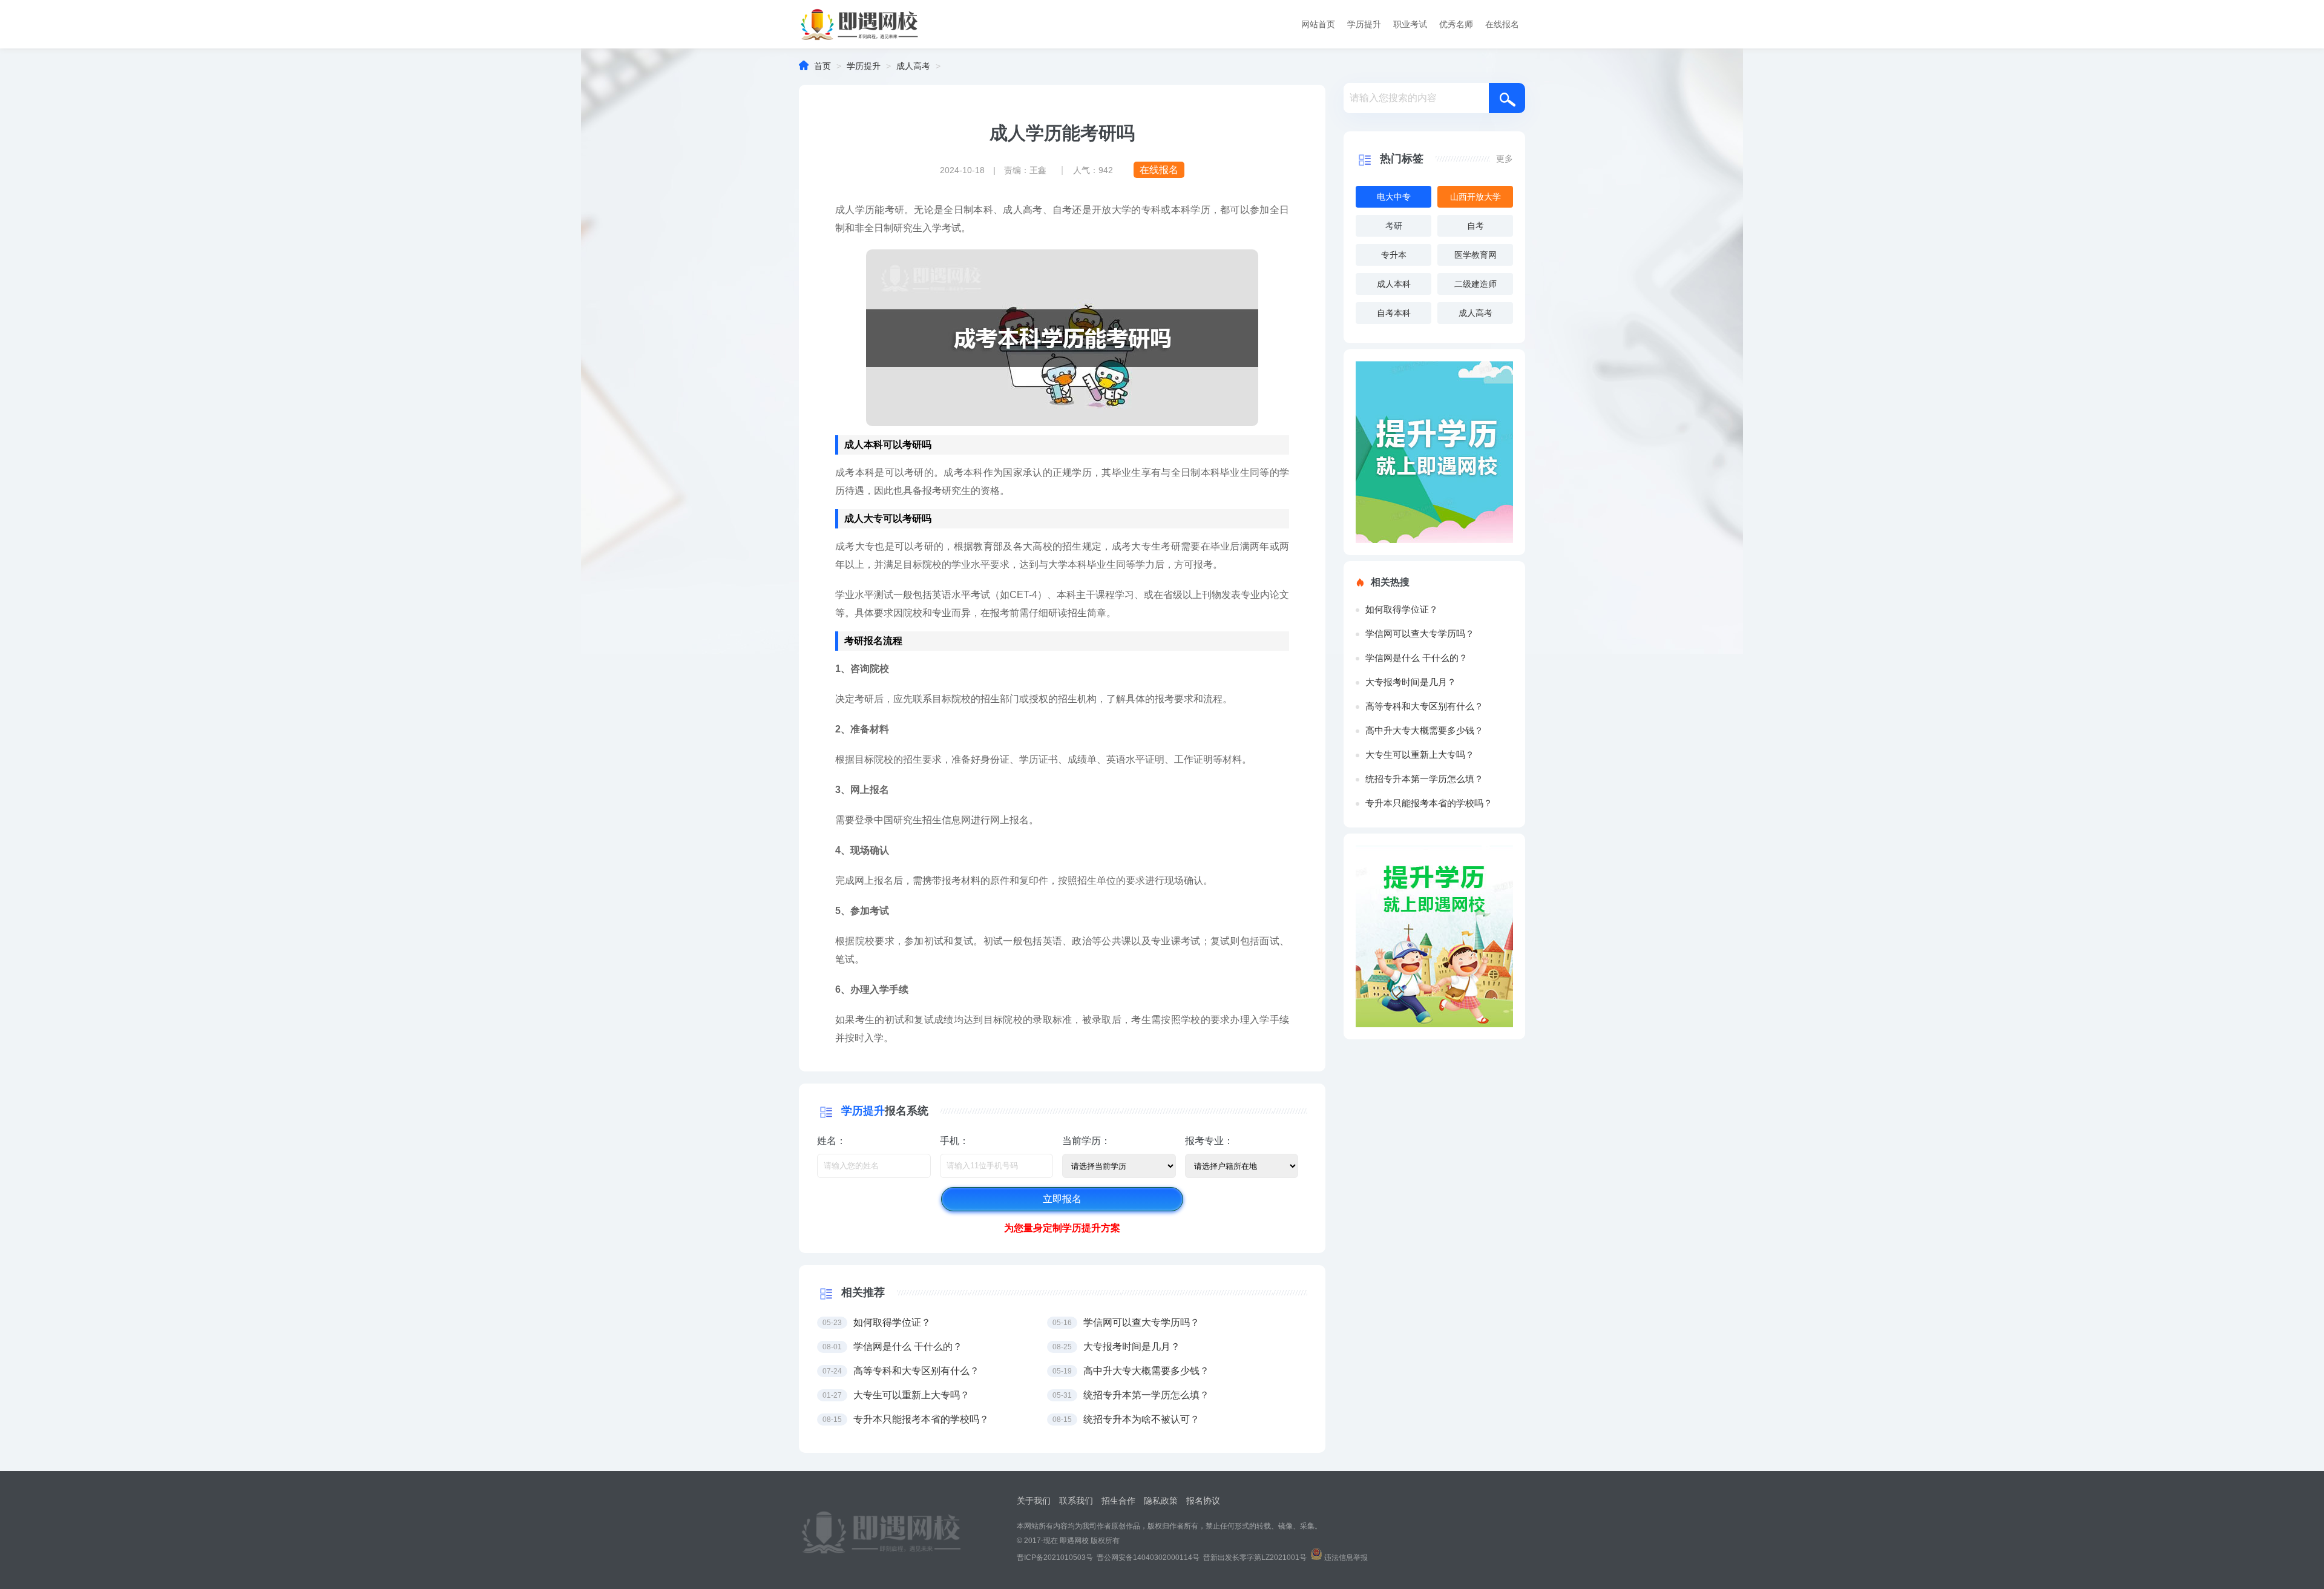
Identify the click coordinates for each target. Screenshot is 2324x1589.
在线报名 (1502, 24)
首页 (822, 66)
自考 (1475, 226)
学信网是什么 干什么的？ (1416, 658)
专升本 (1394, 255)
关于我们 (1034, 1501)
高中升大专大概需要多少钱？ (1424, 730)
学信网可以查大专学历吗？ (1420, 633)
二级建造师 (1475, 284)
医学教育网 (1475, 255)
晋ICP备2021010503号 (1055, 1558)
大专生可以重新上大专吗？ (1420, 755)
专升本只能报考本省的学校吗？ (1429, 803)
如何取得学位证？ (1402, 609)
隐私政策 (1161, 1501)
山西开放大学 (1475, 197)
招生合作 (1118, 1501)
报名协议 (1203, 1501)
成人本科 (1394, 284)
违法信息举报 (1346, 1558)
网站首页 (1318, 24)
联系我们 (1076, 1501)
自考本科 (1394, 313)
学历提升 (1364, 24)
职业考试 (1410, 24)
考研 (1394, 226)
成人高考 (913, 66)
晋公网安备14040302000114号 (1148, 1558)
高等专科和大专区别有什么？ (1424, 706)
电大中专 (1394, 197)
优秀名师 (1456, 24)
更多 (1505, 159)
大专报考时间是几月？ (1411, 682)
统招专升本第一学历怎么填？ (1424, 779)
